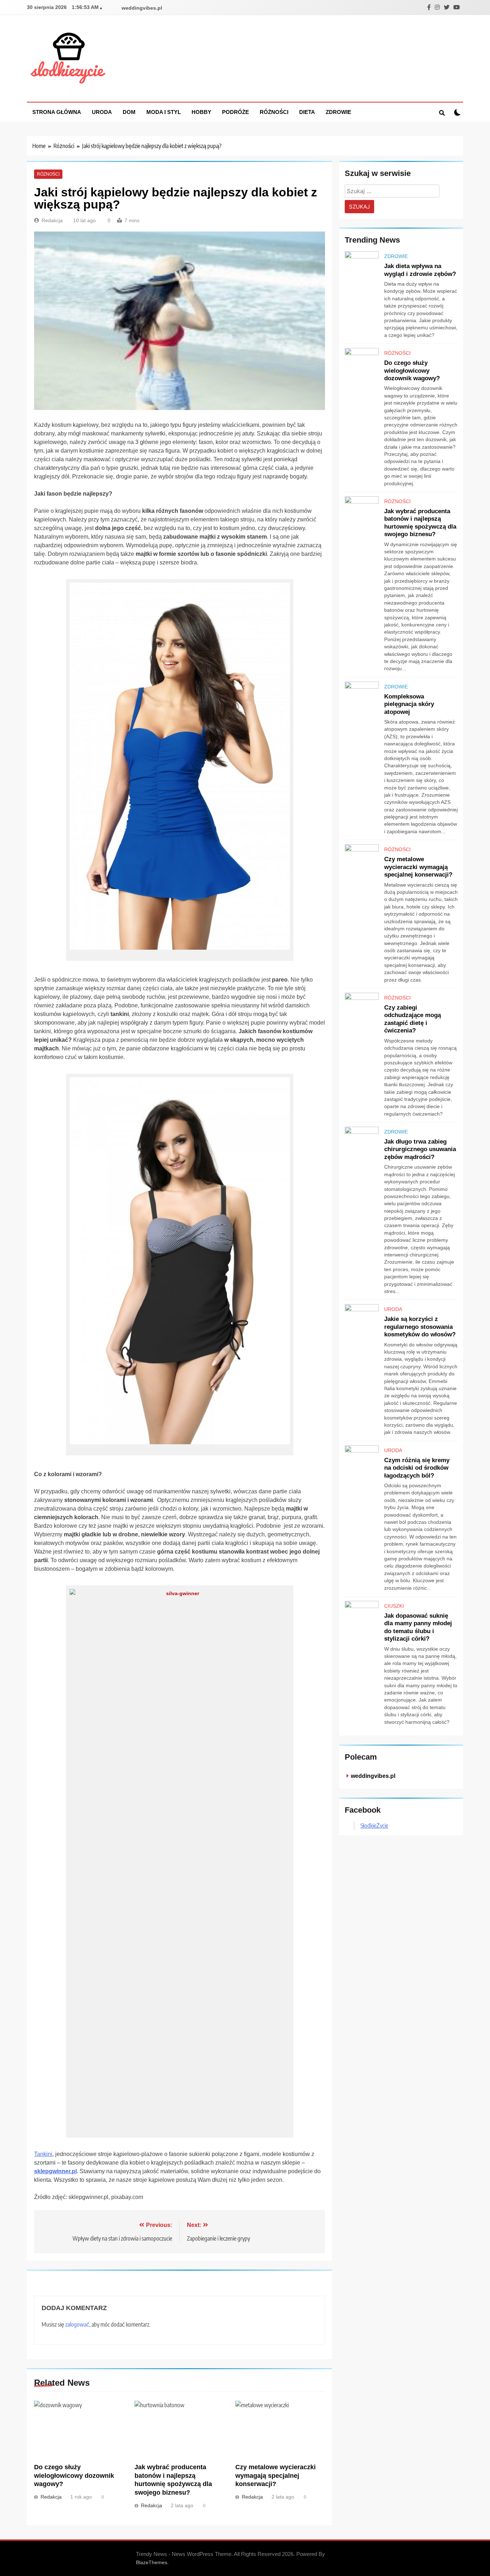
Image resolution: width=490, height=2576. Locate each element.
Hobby (201, 112)
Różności (274, 112)
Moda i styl (164, 112)
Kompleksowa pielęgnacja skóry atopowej (409, 704)
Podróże (235, 112)
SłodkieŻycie (374, 1826)
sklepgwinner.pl (55, 2171)
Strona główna (57, 112)
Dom (129, 112)
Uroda (102, 112)
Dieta (307, 112)
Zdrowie (338, 112)
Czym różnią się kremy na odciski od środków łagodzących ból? (417, 1468)
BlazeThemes (152, 2562)
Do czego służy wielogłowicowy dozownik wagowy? (74, 2476)
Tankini (43, 2154)
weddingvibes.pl (142, 8)
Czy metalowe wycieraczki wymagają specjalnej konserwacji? (275, 2476)
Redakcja (52, 220)
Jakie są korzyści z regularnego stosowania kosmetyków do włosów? (420, 1327)
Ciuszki (394, 1606)
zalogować (77, 2324)
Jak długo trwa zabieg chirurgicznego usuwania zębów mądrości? (420, 1149)
